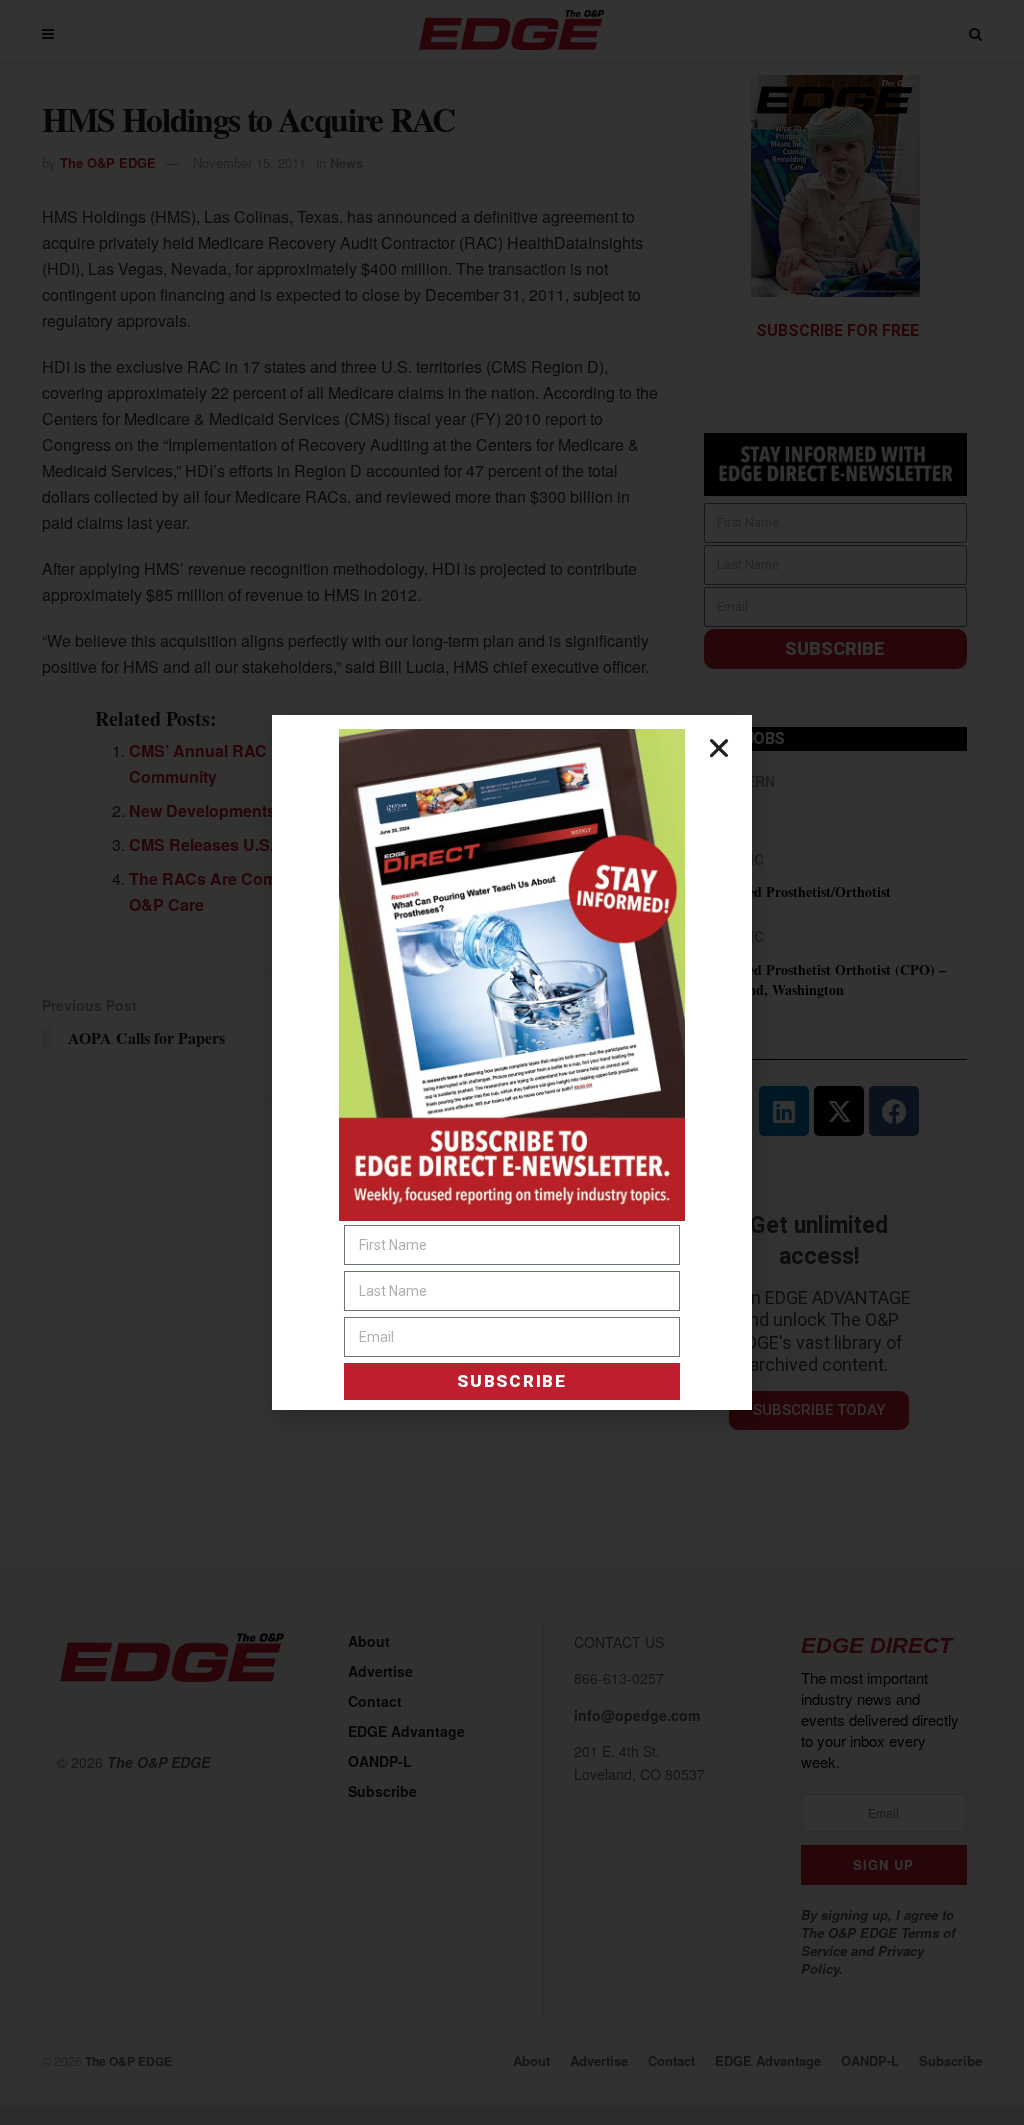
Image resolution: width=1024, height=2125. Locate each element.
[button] (719, 748)
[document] (512, 1062)
